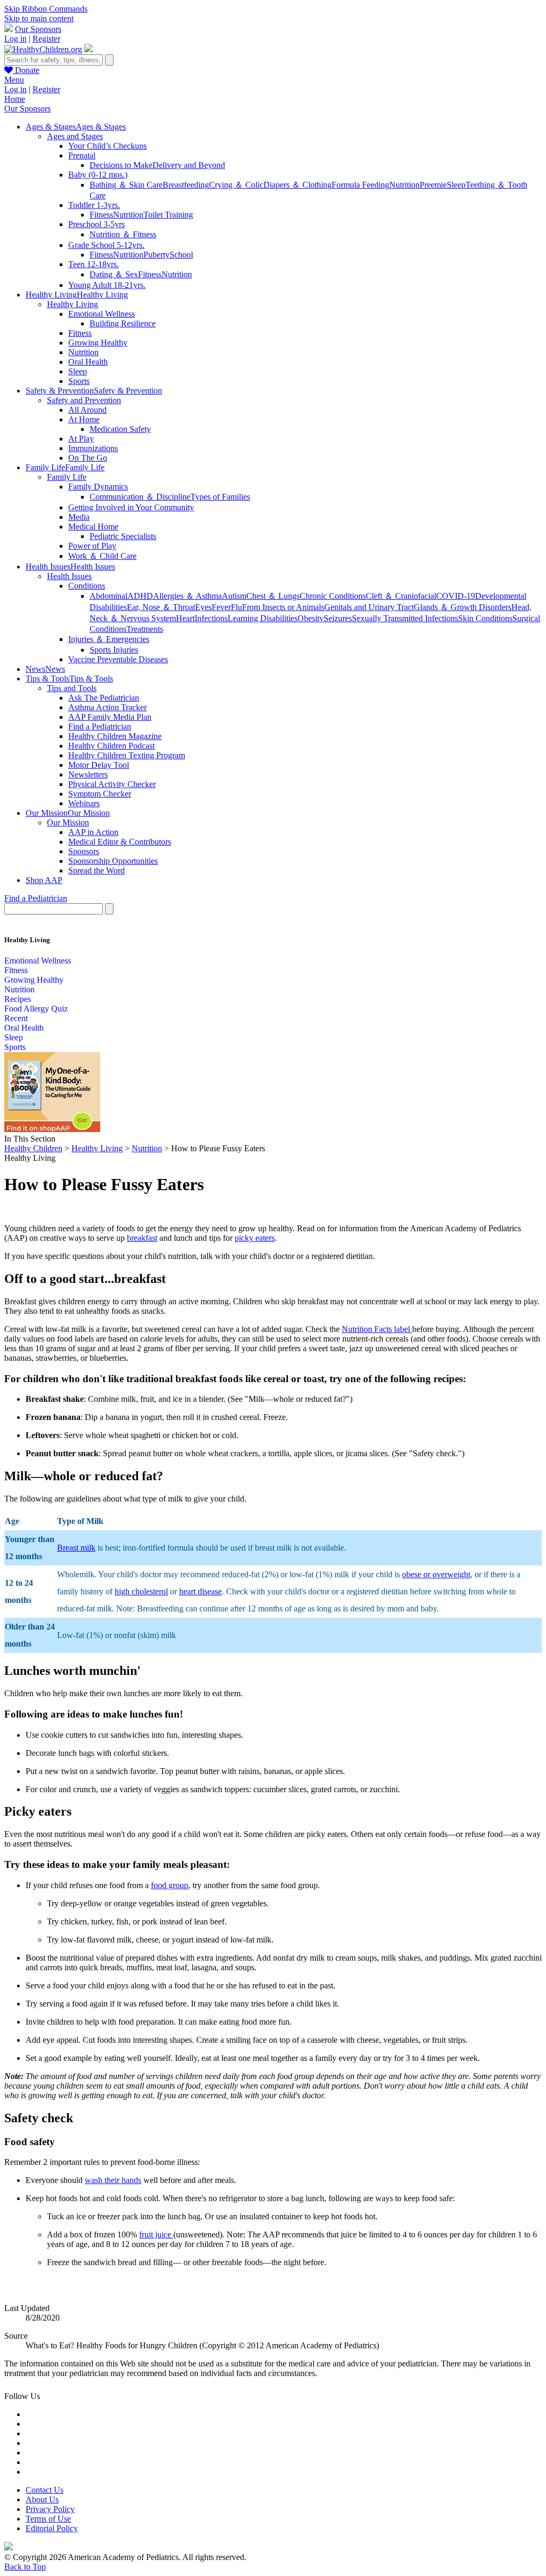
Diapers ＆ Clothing (298, 185)
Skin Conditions (485, 618)
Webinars (84, 803)
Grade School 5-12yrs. (106, 245)
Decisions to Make (121, 165)
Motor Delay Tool (99, 765)
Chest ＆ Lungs (273, 596)
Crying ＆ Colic (236, 185)
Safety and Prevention (84, 400)
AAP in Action (93, 832)
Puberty (156, 255)
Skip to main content (39, 18)
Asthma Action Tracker (107, 707)
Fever (221, 607)
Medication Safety (120, 429)
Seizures (338, 618)
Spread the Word (97, 870)
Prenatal (82, 155)
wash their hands (113, 2180)
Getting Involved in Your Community (131, 507)
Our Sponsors (38, 29)
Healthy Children (33, 1148)
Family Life (67, 477)
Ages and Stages (75, 136)
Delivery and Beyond (189, 165)
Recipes (18, 999)
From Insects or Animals (283, 607)
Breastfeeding (186, 185)
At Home (84, 419)
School (181, 255)
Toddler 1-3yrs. (94, 205)
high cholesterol (141, 1591)
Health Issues (69, 576)
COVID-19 (456, 596)
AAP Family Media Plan (110, 717)
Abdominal (109, 596)
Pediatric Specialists (123, 536)
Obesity (311, 618)
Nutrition (404, 185)
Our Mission (68, 822)
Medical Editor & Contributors (120, 842)
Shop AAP (44, 880)
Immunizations (93, 448)
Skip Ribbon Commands (46, 9)
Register (46, 39)
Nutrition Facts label (377, 1329)
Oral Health (88, 362)
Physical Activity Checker (112, 784)
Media (79, 517)
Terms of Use (48, 2519)
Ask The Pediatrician (104, 698)
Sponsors (84, 851)
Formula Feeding (360, 185)
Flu (236, 607)
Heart (185, 618)
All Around (87, 410)
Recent (16, 1018)
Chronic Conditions (333, 596)
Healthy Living (73, 304)
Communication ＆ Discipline (140, 497)
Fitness (101, 215)
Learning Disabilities (263, 618)
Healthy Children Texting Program (127, 755)
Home (15, 99)
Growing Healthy (98, 343)
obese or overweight (436, 1574)
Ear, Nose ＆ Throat (161, 607)
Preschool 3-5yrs (97, 224)
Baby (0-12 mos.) (98, 175)
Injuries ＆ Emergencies (109, 639)
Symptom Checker (100, 794)
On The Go (88, 458)
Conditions (87, 586)
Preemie (433, 185)
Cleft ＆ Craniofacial (401, 596)
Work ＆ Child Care (102, 556)
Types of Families (220, 497)
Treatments (145, 629)
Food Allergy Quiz (36, 1009)
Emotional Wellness (102, 314)
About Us (42, 2499)
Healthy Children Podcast (111, 746)
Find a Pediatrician (100, 727)
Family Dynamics (98, 487)
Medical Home (93, 527)
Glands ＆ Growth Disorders (463, 607)
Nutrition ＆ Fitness (123, 234)
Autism (234, 596)
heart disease (200, 1591)
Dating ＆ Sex (114, 274)
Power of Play (92, 546)
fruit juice (156, 2234)
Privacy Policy (50, 2509)
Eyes (203, 607)
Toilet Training (168, 215)
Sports (79, 381)
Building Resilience (123, 323)
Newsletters (88, 775)
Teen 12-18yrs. (94, 264)
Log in (15, 39)
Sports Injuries (114, 650)
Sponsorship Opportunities (113, 861)
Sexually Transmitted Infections (405, 618)
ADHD (140, 596)
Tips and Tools (72, 688)
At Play (81, 439)
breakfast (142, 1238)
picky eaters (255, 1238)
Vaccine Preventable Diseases (118, 659)
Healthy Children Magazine (115, 736)
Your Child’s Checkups (107, 146)
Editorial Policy (52, 2528)
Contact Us (45, 2490)
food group (170, 1885)
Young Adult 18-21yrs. (107, 285)
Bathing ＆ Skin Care (126, 185)
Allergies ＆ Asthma (187, 596)
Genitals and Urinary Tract (369, 607)
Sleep (456, 185)
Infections (211, 618)
